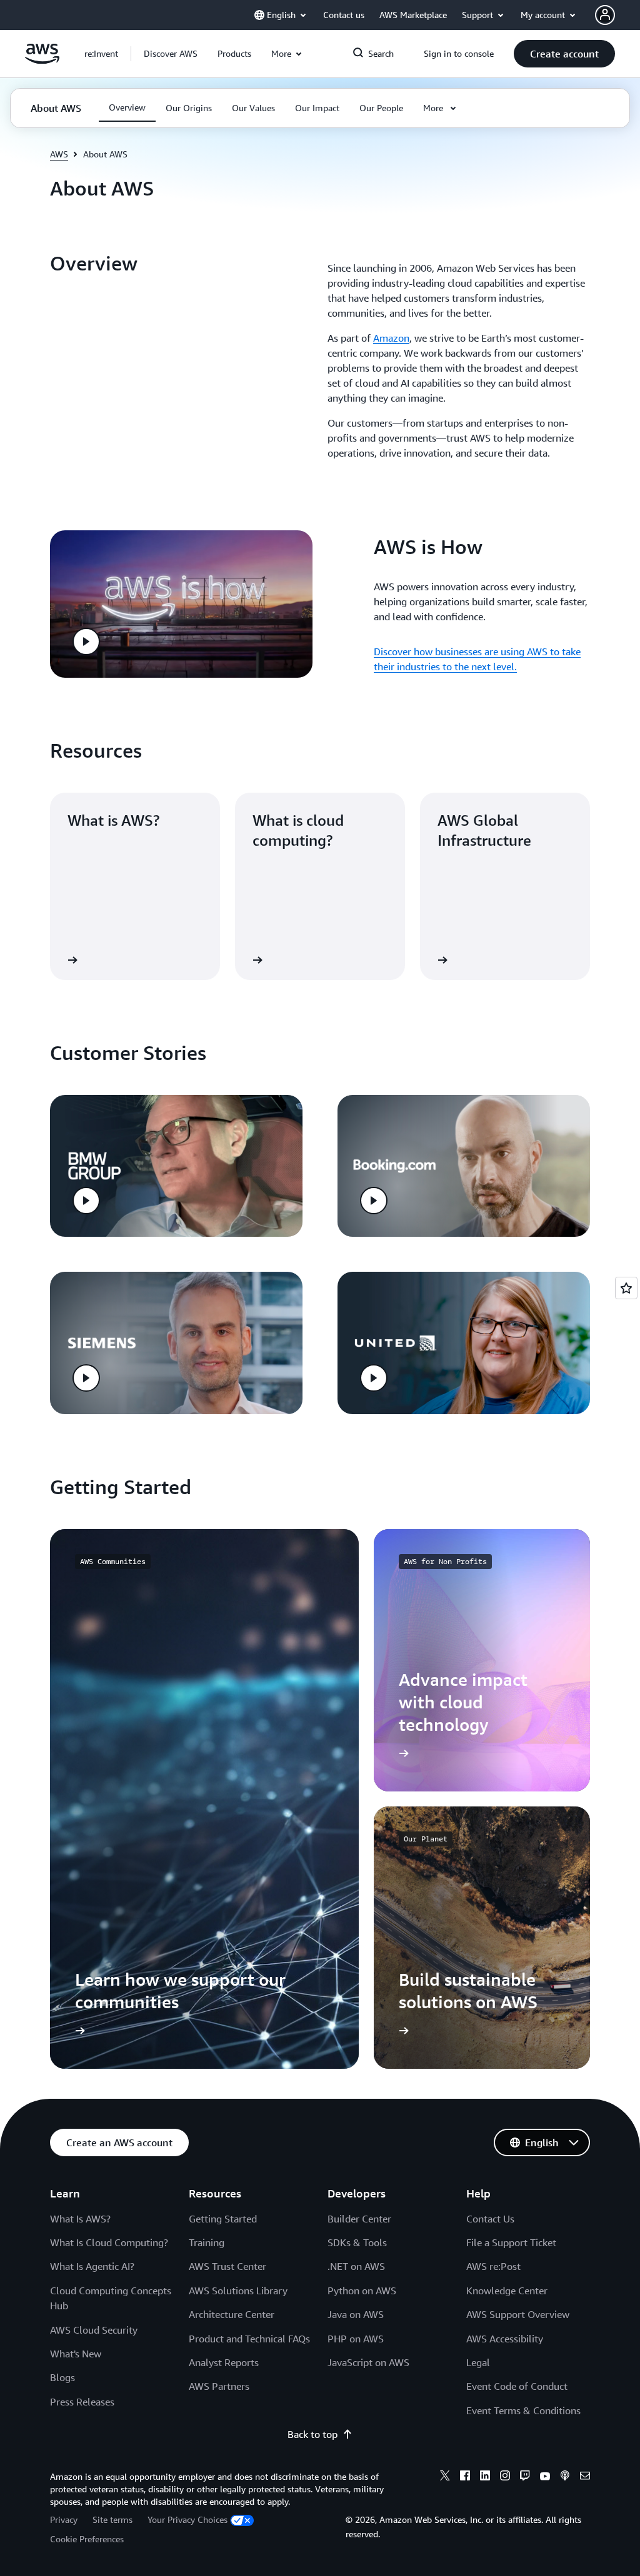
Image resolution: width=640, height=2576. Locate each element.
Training (207, 2242)
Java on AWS (356, 2314)
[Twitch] (525, 2477)
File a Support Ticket (511, 2242)
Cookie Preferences (87, 2539)
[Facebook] (465, 2477)
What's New (76, 2354)
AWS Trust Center (227, 2266)
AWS (59, 154)
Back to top (312, 2434)
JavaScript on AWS (368, 2362)
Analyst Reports (224, 2362)
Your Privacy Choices (187, 2519)
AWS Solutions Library (238, 2291)
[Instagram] (505, 2477)
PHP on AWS (356, 2339)
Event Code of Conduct (517, 2386)
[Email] (585, 2477)
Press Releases (82, 2402)
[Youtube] (545, 2477)
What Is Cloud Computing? (109, 2242)
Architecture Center (232, 2314)
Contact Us (490, 2219)
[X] (445, 2477)
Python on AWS (362, 2291)
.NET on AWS (356, 2266)
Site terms (112, 2519)
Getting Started (223, 2219)
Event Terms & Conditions (523, 2410)
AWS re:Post (493, 2266)
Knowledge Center (507, 2291)
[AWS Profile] (605, 15)
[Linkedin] (485, 2477)
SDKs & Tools (357, 2242)
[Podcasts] (565, 2477)
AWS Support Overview (518, 2314)
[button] (171, 54)
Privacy (64, 2519)
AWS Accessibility (505, 2339)
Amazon (391, 338)
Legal (478, 2362)
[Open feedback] (626, 1288)
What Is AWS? (80, 2219)
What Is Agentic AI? (92, 2266)
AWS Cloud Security (94, 2330)
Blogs (62, 2377)
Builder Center (359, 2219)
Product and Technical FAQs (249, 2339)
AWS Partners (219, 2386)
